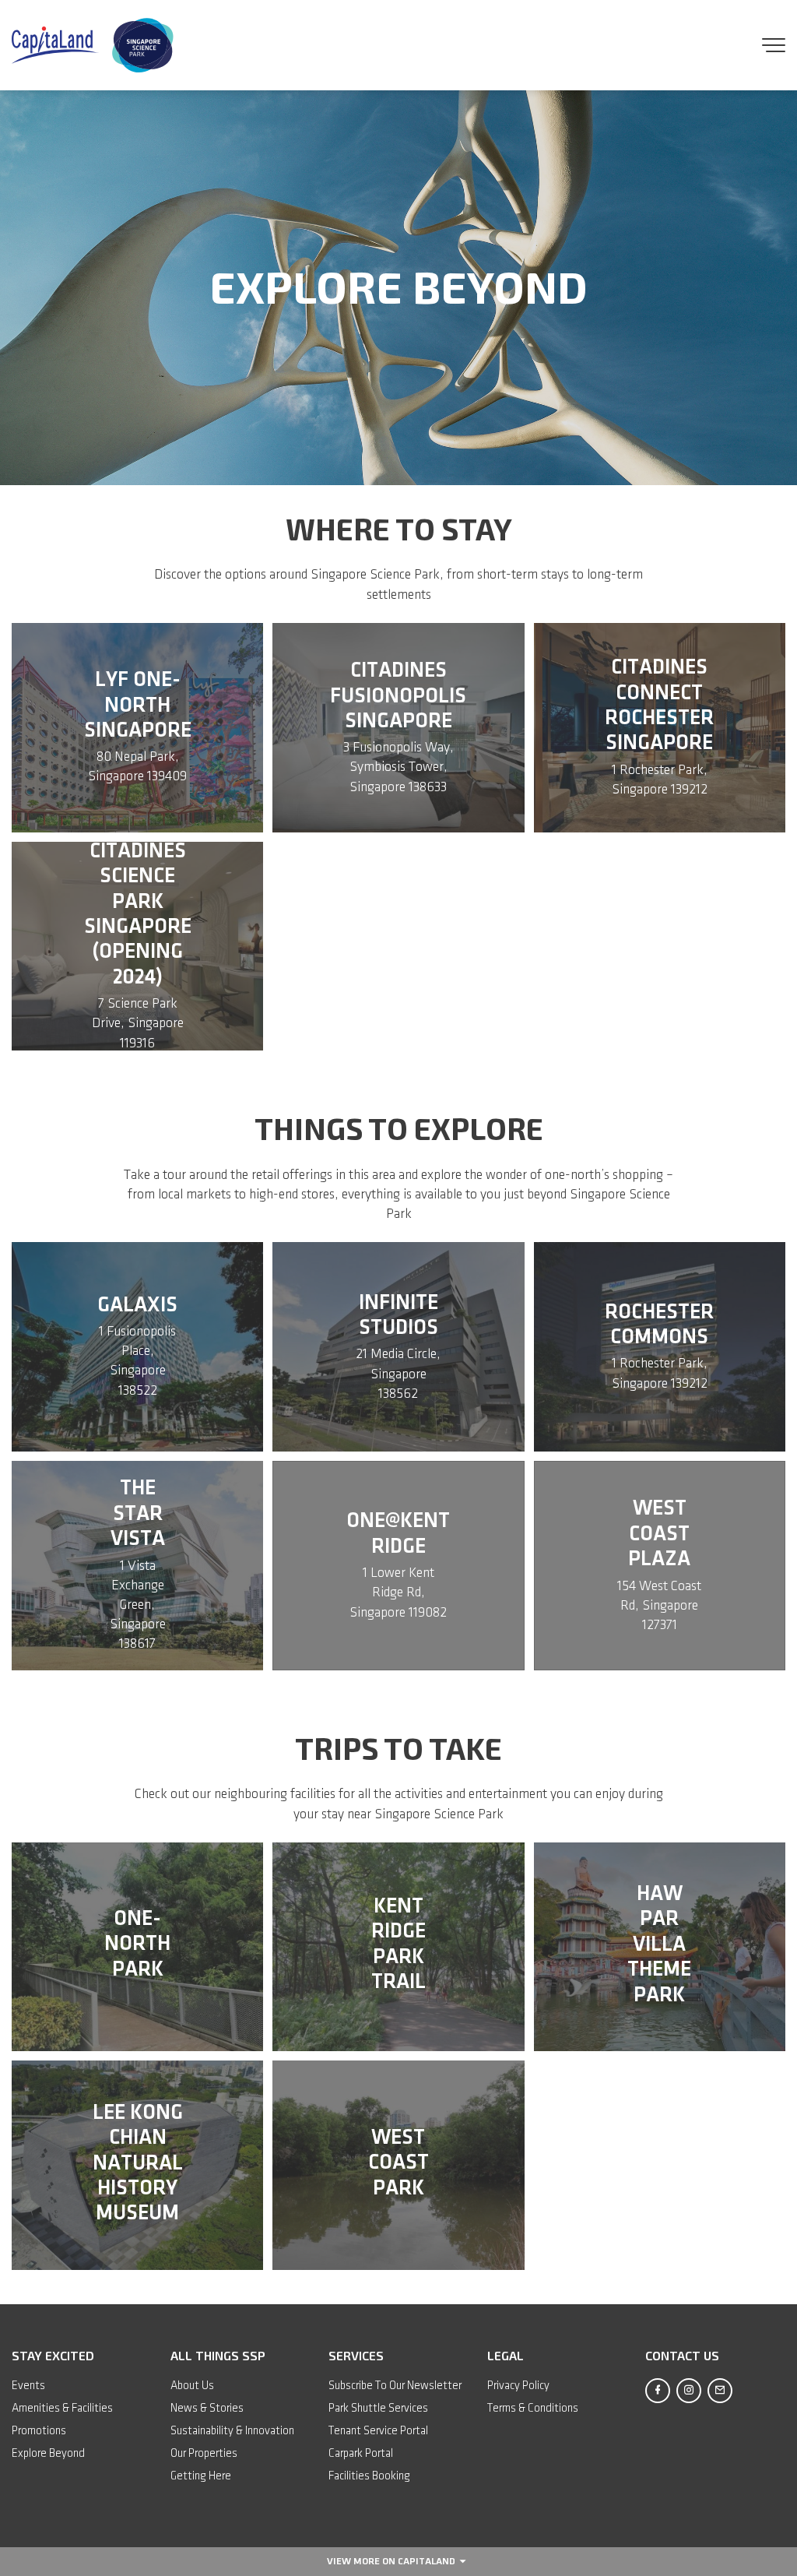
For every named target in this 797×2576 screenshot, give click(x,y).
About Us (192, 2386)
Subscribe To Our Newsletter (395, 2386)
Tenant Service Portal (378, 2431)
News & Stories (207, 2409)
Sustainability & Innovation (232, 2431)
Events (28, 2386)
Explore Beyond (48, 2454)
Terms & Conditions (533, 2409)
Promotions (39, 2431)
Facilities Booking (369, 2476)
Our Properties (204, 2454)
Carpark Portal (361, 2454)
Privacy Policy (518, 2386)
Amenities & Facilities (62, 2409)
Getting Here (201, 2476)
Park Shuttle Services (378, 2409)
